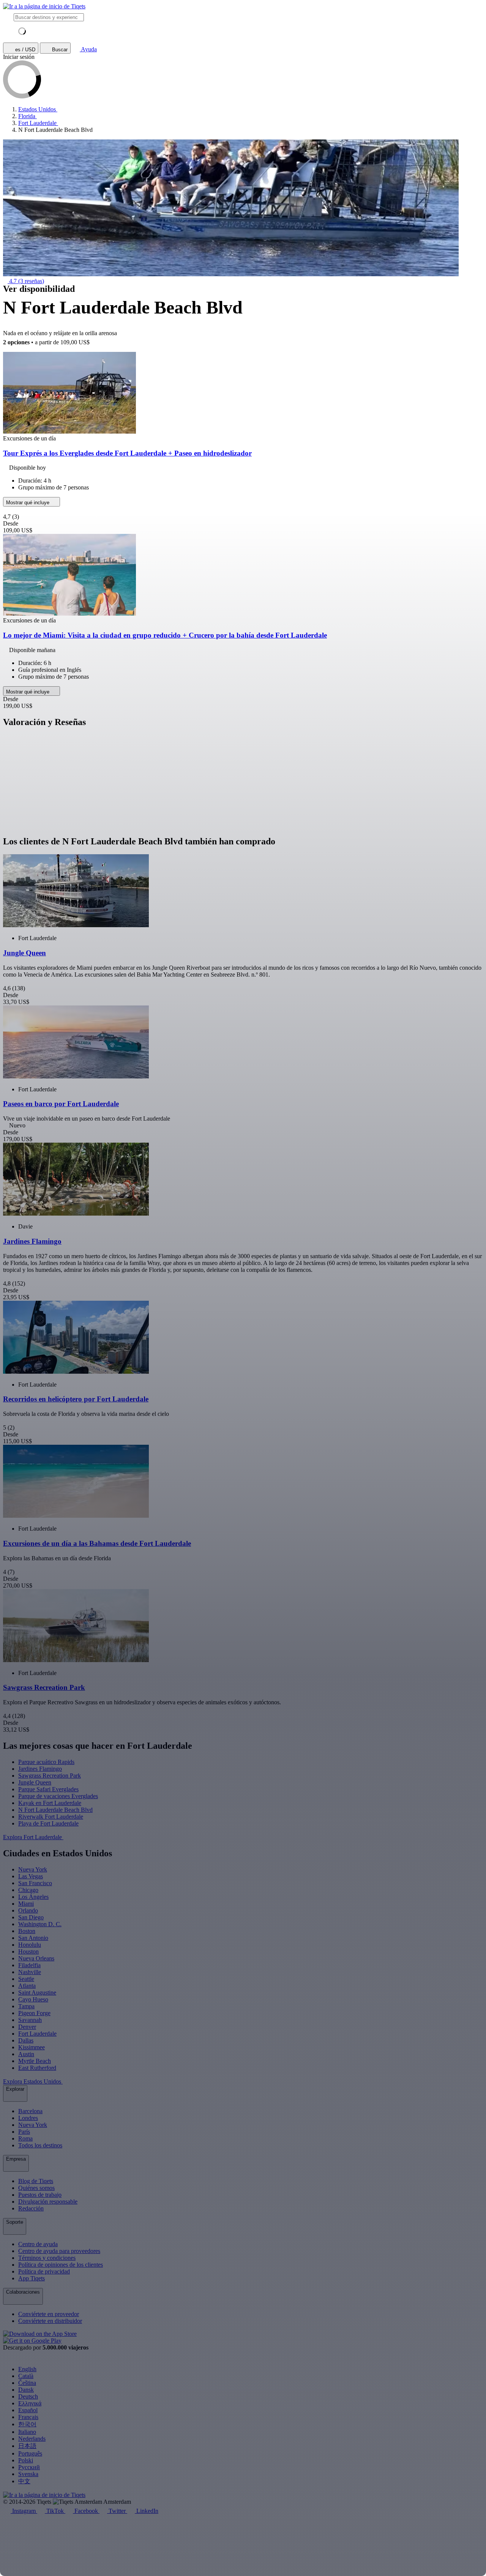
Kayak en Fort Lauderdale (50, 1803)
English (27, 2369)
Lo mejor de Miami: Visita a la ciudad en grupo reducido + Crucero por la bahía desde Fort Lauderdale (165, 635)
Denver (27, 2027)
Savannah (30, 2020)
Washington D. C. (40, 1924)
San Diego (31, 1917)
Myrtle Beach (35, 2061)
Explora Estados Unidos (33, 2081)
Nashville (30, 1972)
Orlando (28, 1910)
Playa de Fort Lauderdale (48, 1823)
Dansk (26, 2390)
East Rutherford (37, 2068)
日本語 (27, 2446)
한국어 (27, 2424)
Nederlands (32, 2439)
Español (28, 2410)
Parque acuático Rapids (46, 1762)
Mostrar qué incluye (28, 503)
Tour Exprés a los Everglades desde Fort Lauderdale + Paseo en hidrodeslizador (127, 453)
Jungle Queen (35, 1782)
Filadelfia (29, 1965)
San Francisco (35, 1883)
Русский (29, 2467)
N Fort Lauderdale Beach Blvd (55, 1810)
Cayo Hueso (33, 1999)
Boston (27, 1931)
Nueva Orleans (36, 1958)
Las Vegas (31, 1876)
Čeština (27, 2383)
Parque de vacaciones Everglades (58, 1796)
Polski (26, 2460)
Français (28, 2417)
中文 (24, 2481)
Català (26, 2376)
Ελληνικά (30, 2403)
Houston (28, 1951)
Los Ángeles (33, 1897)
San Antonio (33, 1938)
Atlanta (27, 1986)
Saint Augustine (37, 1993)
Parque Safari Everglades (48, 1789)
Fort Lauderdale (37, 2034)
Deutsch (28, 2396)
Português (30, 2453)
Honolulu (30, 1945)
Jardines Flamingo (40, 1769)
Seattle (26, 1979)
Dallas (26, 2040)
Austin (26, 2054)
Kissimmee (32, 2047)
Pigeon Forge (34, 2013)
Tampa (26, 2006)
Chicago (28, 1890)
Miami (26, 1904)
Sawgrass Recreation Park (50, 1776)
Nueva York (33, 1869)
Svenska (28, 2474)
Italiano (27, 2432)
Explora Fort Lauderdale (33, 1837)
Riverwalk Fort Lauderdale (51, 1817)
